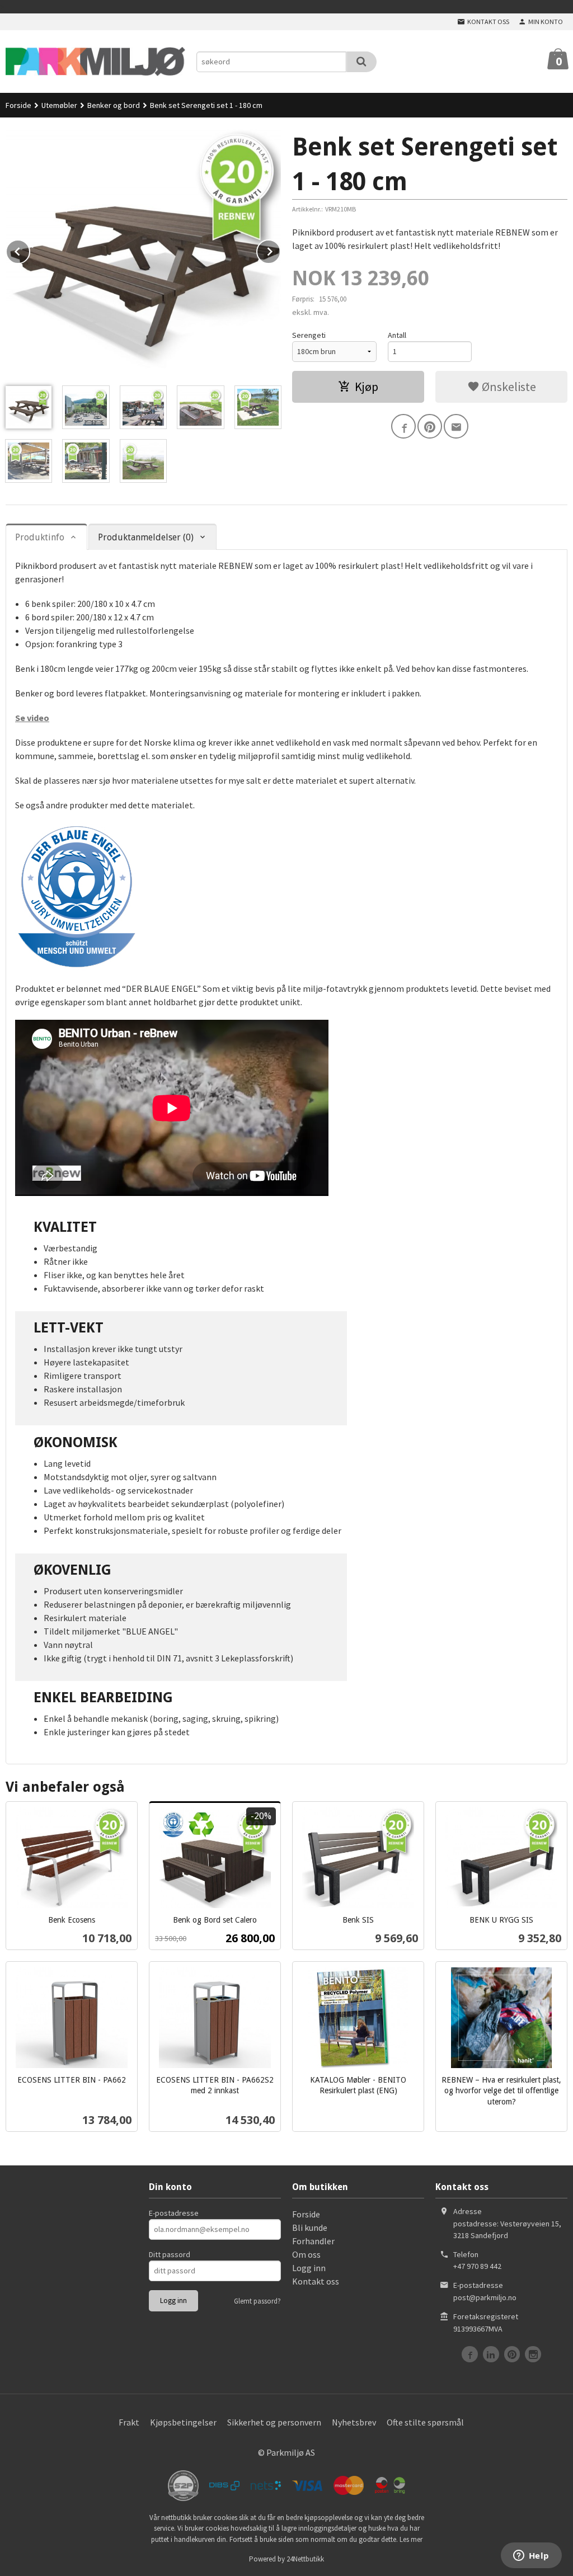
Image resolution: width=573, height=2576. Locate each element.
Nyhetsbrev (354, 2422)
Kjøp (367, 387)
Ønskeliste (508, 387)
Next (280, 249)
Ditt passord (170, 2254)
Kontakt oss (316, 2281)
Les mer (411, 2539)
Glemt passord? (257, 2301)
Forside (18, 105)
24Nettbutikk (305, 2559)
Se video (32, 718)
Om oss (306, 2254)
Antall (397, 335)
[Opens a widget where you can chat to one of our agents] (531, 2556)
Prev (30, 249)
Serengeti (309, 335)
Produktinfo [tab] (40, 537)
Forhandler (313, 2241)
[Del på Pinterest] (430, 426)
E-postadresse (174, 2213)
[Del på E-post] (456, 426)
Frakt (129, 2422)
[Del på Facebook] (403, 426)
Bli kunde (310, 2227)
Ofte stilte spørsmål (425, 2422)
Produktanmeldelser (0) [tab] (146, 537)
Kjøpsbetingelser (183, 2422)
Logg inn (309, 2268)
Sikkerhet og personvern (274, 2422)
